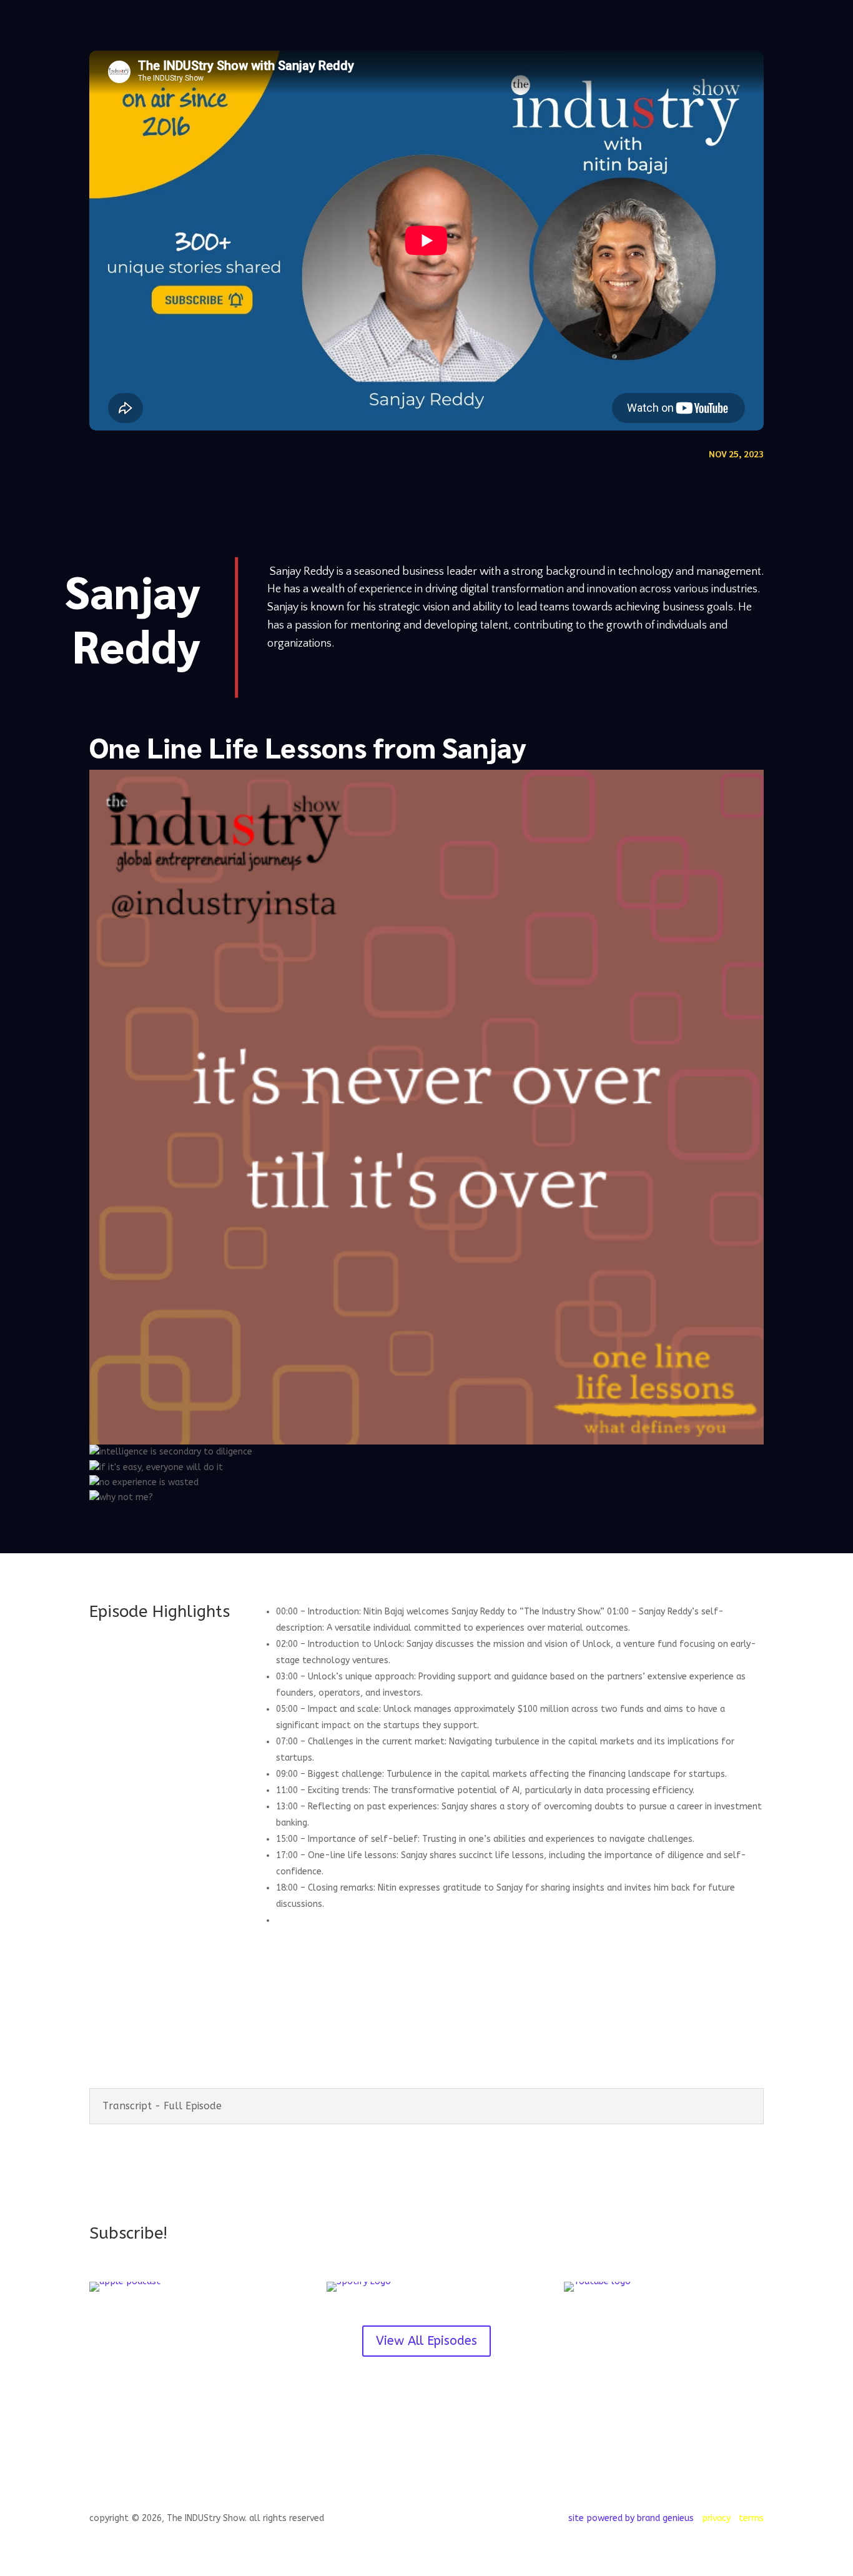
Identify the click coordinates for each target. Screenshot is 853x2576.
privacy (648, 25)
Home (564, 25)
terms (691, 25)
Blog (729, 25)
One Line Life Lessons (228, 747)
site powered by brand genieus (631, 2518)
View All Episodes (426, 2341)
